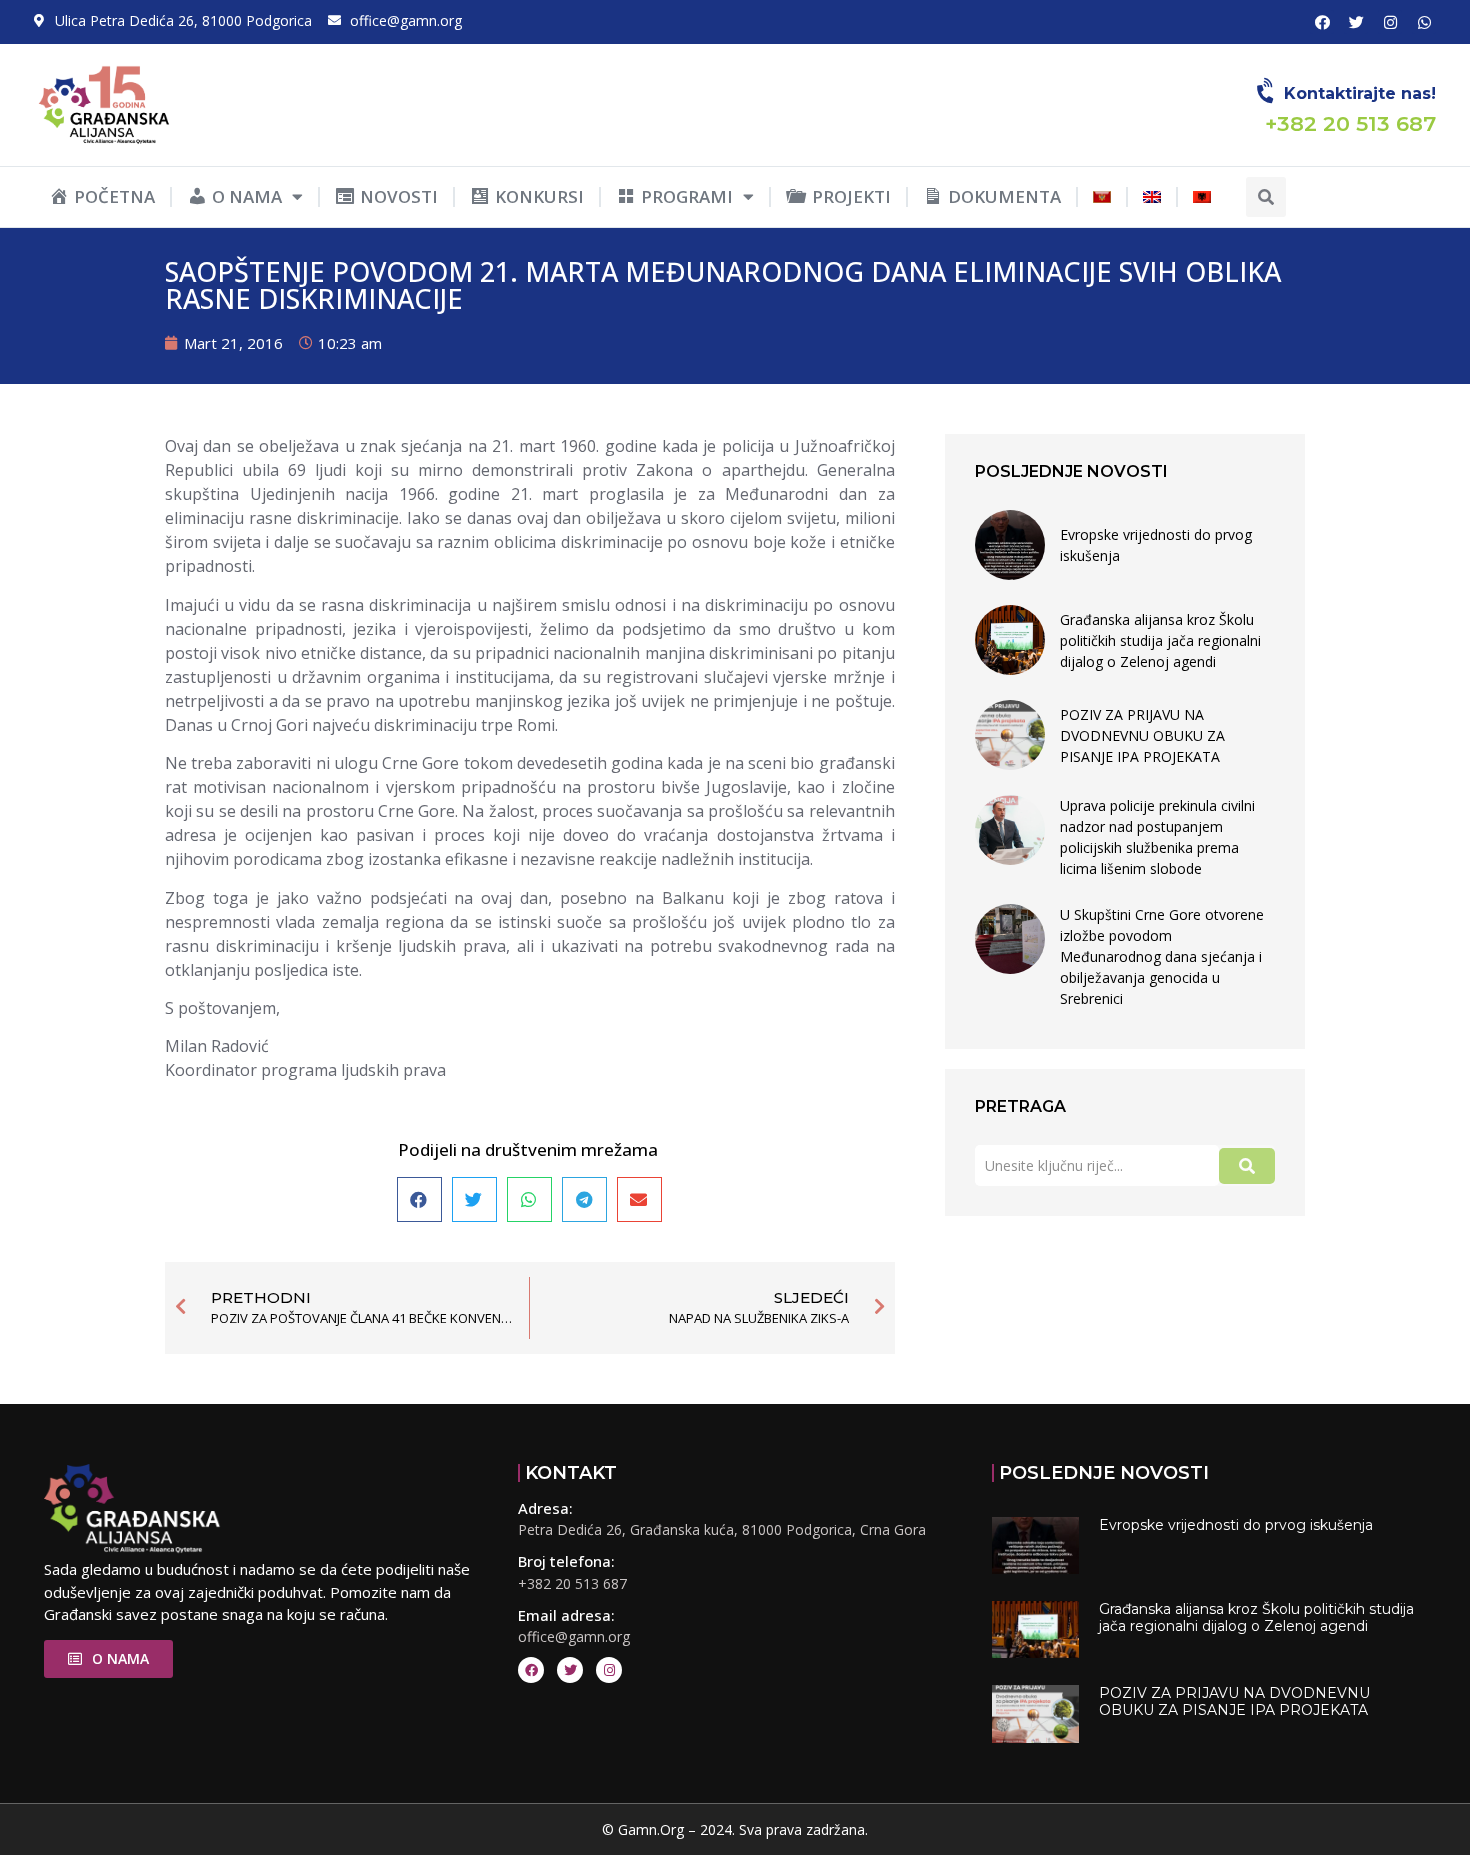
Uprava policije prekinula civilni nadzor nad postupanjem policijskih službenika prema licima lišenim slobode (1157, 837)
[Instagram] (1390, 22)
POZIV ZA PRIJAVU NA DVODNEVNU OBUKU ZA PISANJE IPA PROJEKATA (1142, 735)
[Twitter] (1356, 22)
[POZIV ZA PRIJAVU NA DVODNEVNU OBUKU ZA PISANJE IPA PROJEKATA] (1010, 735)
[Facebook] (1322, 22)
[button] (1266, 197)
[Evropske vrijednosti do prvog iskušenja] (1010, 545)
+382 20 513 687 (572, 1583)
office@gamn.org (574, 1636)
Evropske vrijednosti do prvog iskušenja (1156, 545)
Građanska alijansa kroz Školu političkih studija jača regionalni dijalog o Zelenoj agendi (1160, 640)
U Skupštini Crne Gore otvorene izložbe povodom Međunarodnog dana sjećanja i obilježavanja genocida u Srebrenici (1162, 956)
